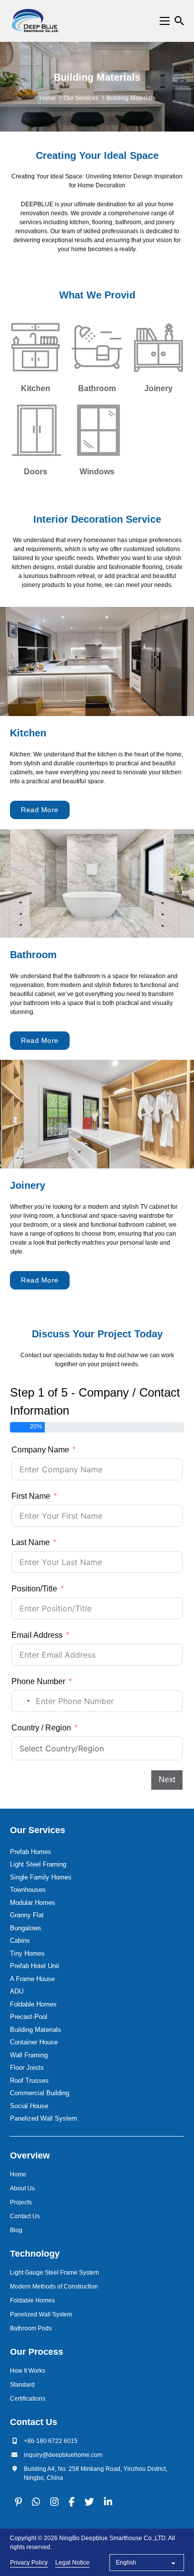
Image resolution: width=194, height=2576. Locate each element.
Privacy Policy (29, 2563)
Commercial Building (40, 2093)
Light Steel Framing (38, 1864)
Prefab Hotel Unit (35, 1966)
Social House (29, 2106)
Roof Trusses (29, 2080)
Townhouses (28, 1890)
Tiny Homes (27, 1953)
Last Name (31, 1542)
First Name (31, 1496)
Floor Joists (27, 2068)
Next (167, 1780)
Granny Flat (27, 1915)
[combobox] (22, 1701)
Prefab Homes (31, 1852)
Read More (40, 810)
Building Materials (36, 2030)
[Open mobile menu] (165, 21)
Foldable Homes (33, 2004)
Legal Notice (72, 2563)
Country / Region (41, 1728)
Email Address (37, 1635)
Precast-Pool (29, 2017)
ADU (17, 1991)
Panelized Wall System (44, 2118)
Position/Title (34, 1589)
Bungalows (26, 1928)
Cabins (20, 1940)
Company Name (40, 1450)
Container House (34, 2042)
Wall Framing (29, 2055)
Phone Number (38, 1681)
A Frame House (32, 1979)
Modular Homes (33, 1903)
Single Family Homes (41, 1877)
